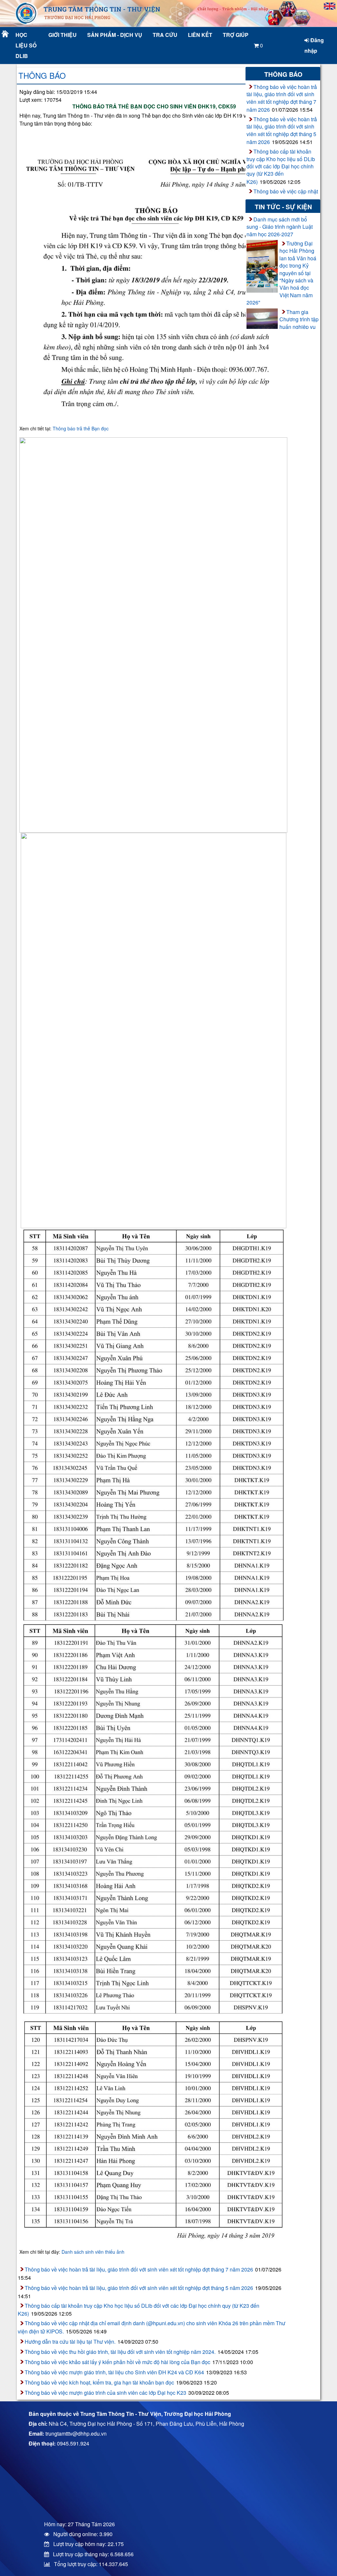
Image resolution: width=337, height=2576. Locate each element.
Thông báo (42, 75)
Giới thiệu (63, 35)
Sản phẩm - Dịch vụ (114, 35)
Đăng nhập (314, 45)
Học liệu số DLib (26, 45)
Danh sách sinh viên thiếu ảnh (93, 2252)
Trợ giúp (236, 35)
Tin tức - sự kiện (283, 207)
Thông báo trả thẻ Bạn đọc (81, 428)
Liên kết (200, 35)
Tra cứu (165, 35)
